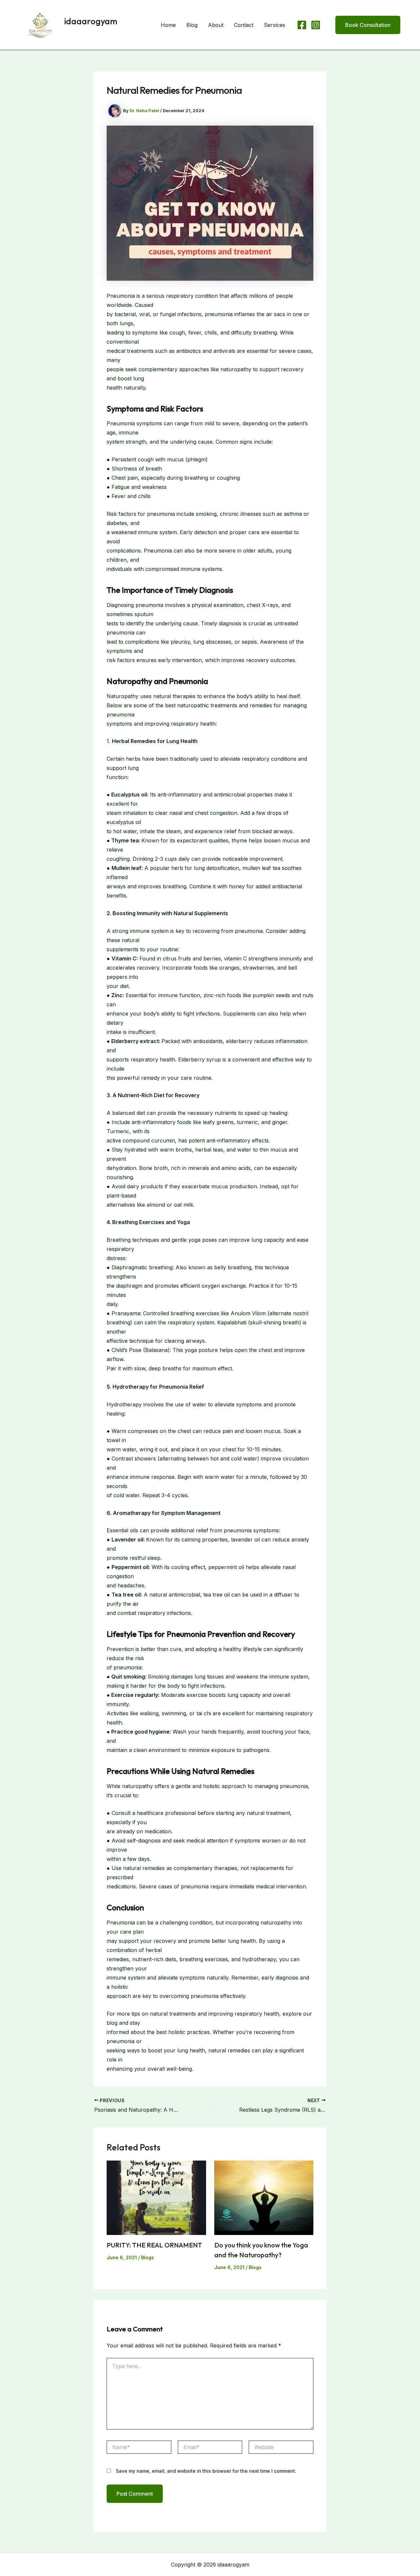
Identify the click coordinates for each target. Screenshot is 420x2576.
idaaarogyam (91, 21)
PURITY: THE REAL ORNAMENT (154, 2245)
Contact (244, 25)
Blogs (147, 2257)
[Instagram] (316, 25)
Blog (192, 25)
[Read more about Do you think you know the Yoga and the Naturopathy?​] (264, 2197)
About (216, 25)
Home (168, 25)
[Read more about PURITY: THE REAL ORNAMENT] (156, 2197)
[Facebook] (302, 25)
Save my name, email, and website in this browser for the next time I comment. (206, 2471)
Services (274, 25)
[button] (364, 25)
